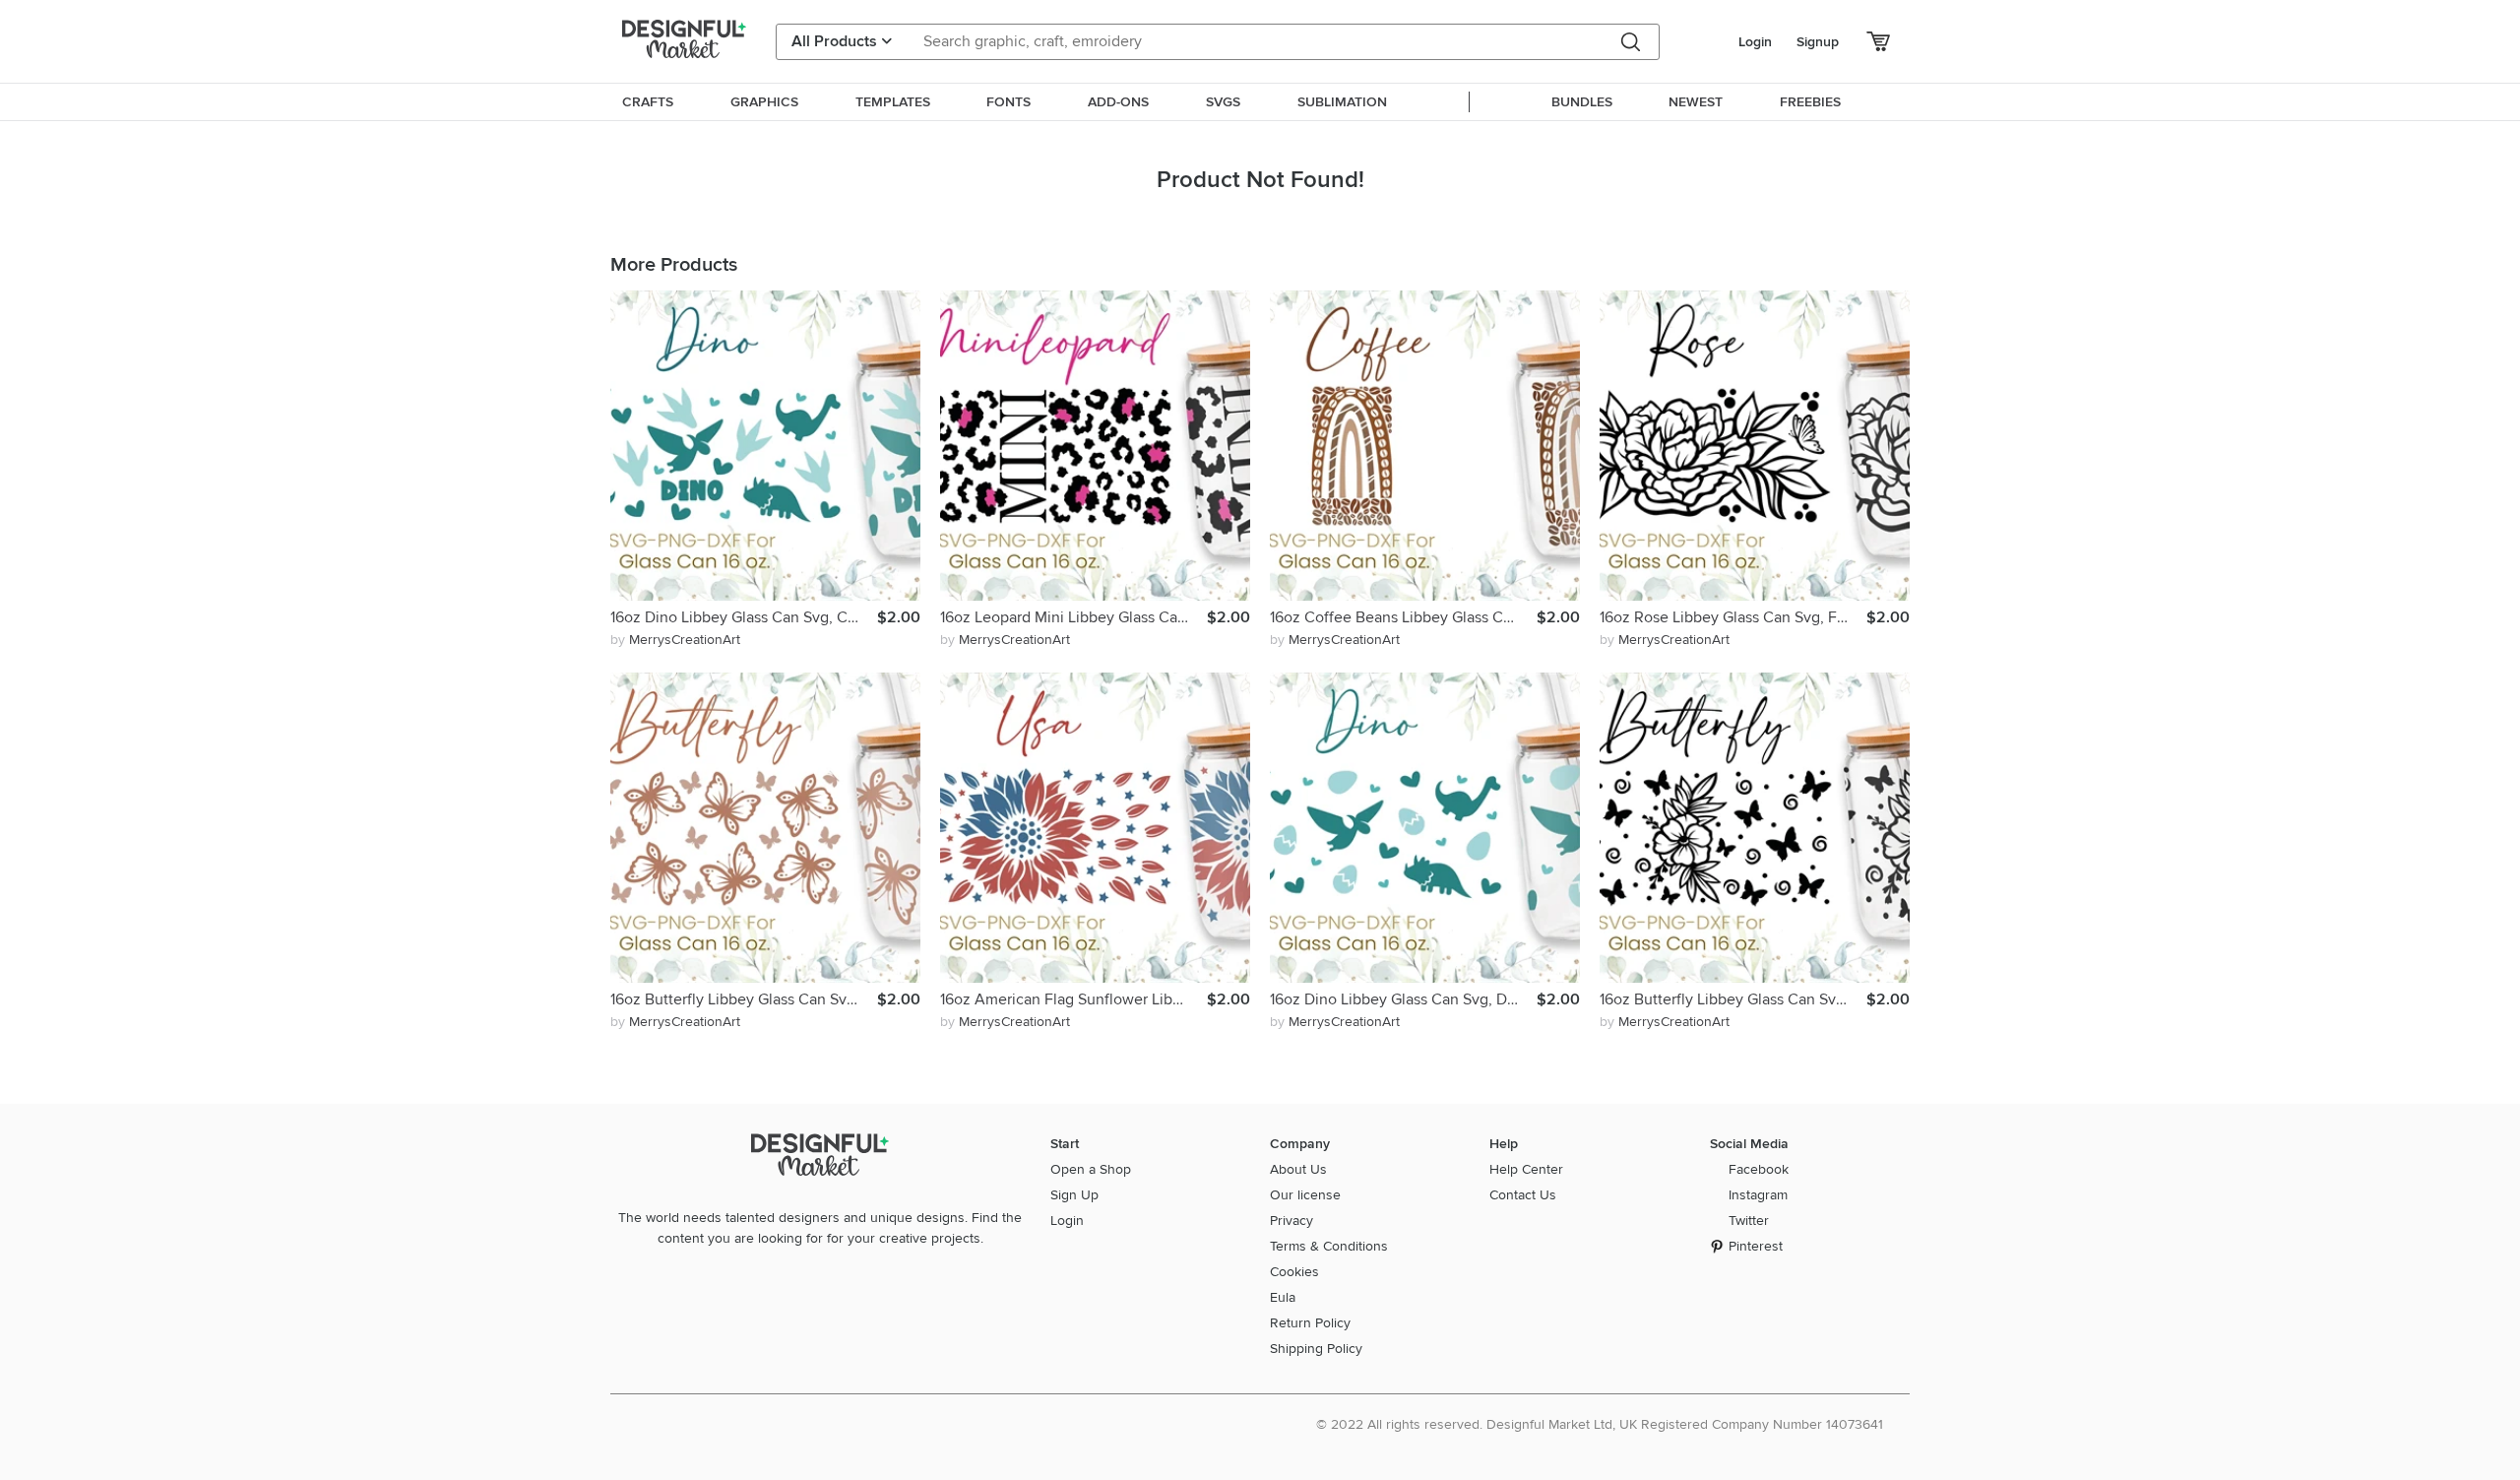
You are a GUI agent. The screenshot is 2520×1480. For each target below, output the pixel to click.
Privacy (1291, 1221)
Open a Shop (1091, 1169)
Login (1755, 42)
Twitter (1749, 1221)
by (675, 640)
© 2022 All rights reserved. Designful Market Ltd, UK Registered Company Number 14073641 (1600, 1424)
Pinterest (1756, 1246)
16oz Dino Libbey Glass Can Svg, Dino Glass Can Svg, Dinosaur (1403, 999)
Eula (1283, 1297)
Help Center (1526, 1169)
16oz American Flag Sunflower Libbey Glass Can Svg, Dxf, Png (1073, 999)
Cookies (1294, 1272)
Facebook (1759, 1169)
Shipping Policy (1316, 1349)
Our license (1305, 1195)
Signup (1818, 42)
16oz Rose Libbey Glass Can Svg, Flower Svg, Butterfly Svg (1733, 617)
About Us (1298, 1169)
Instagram (1758, 1195)
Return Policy (1310, 1323)
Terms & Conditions (1329, 1246)
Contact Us (1523, 1195)
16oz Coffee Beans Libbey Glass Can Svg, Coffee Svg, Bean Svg (1403, 617)
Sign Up (1074, 1195)
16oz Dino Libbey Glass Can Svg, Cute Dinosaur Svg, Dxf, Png (744, 617)
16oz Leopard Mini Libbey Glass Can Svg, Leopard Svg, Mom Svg (1073, 617)
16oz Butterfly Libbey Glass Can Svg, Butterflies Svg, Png (744, 999)
